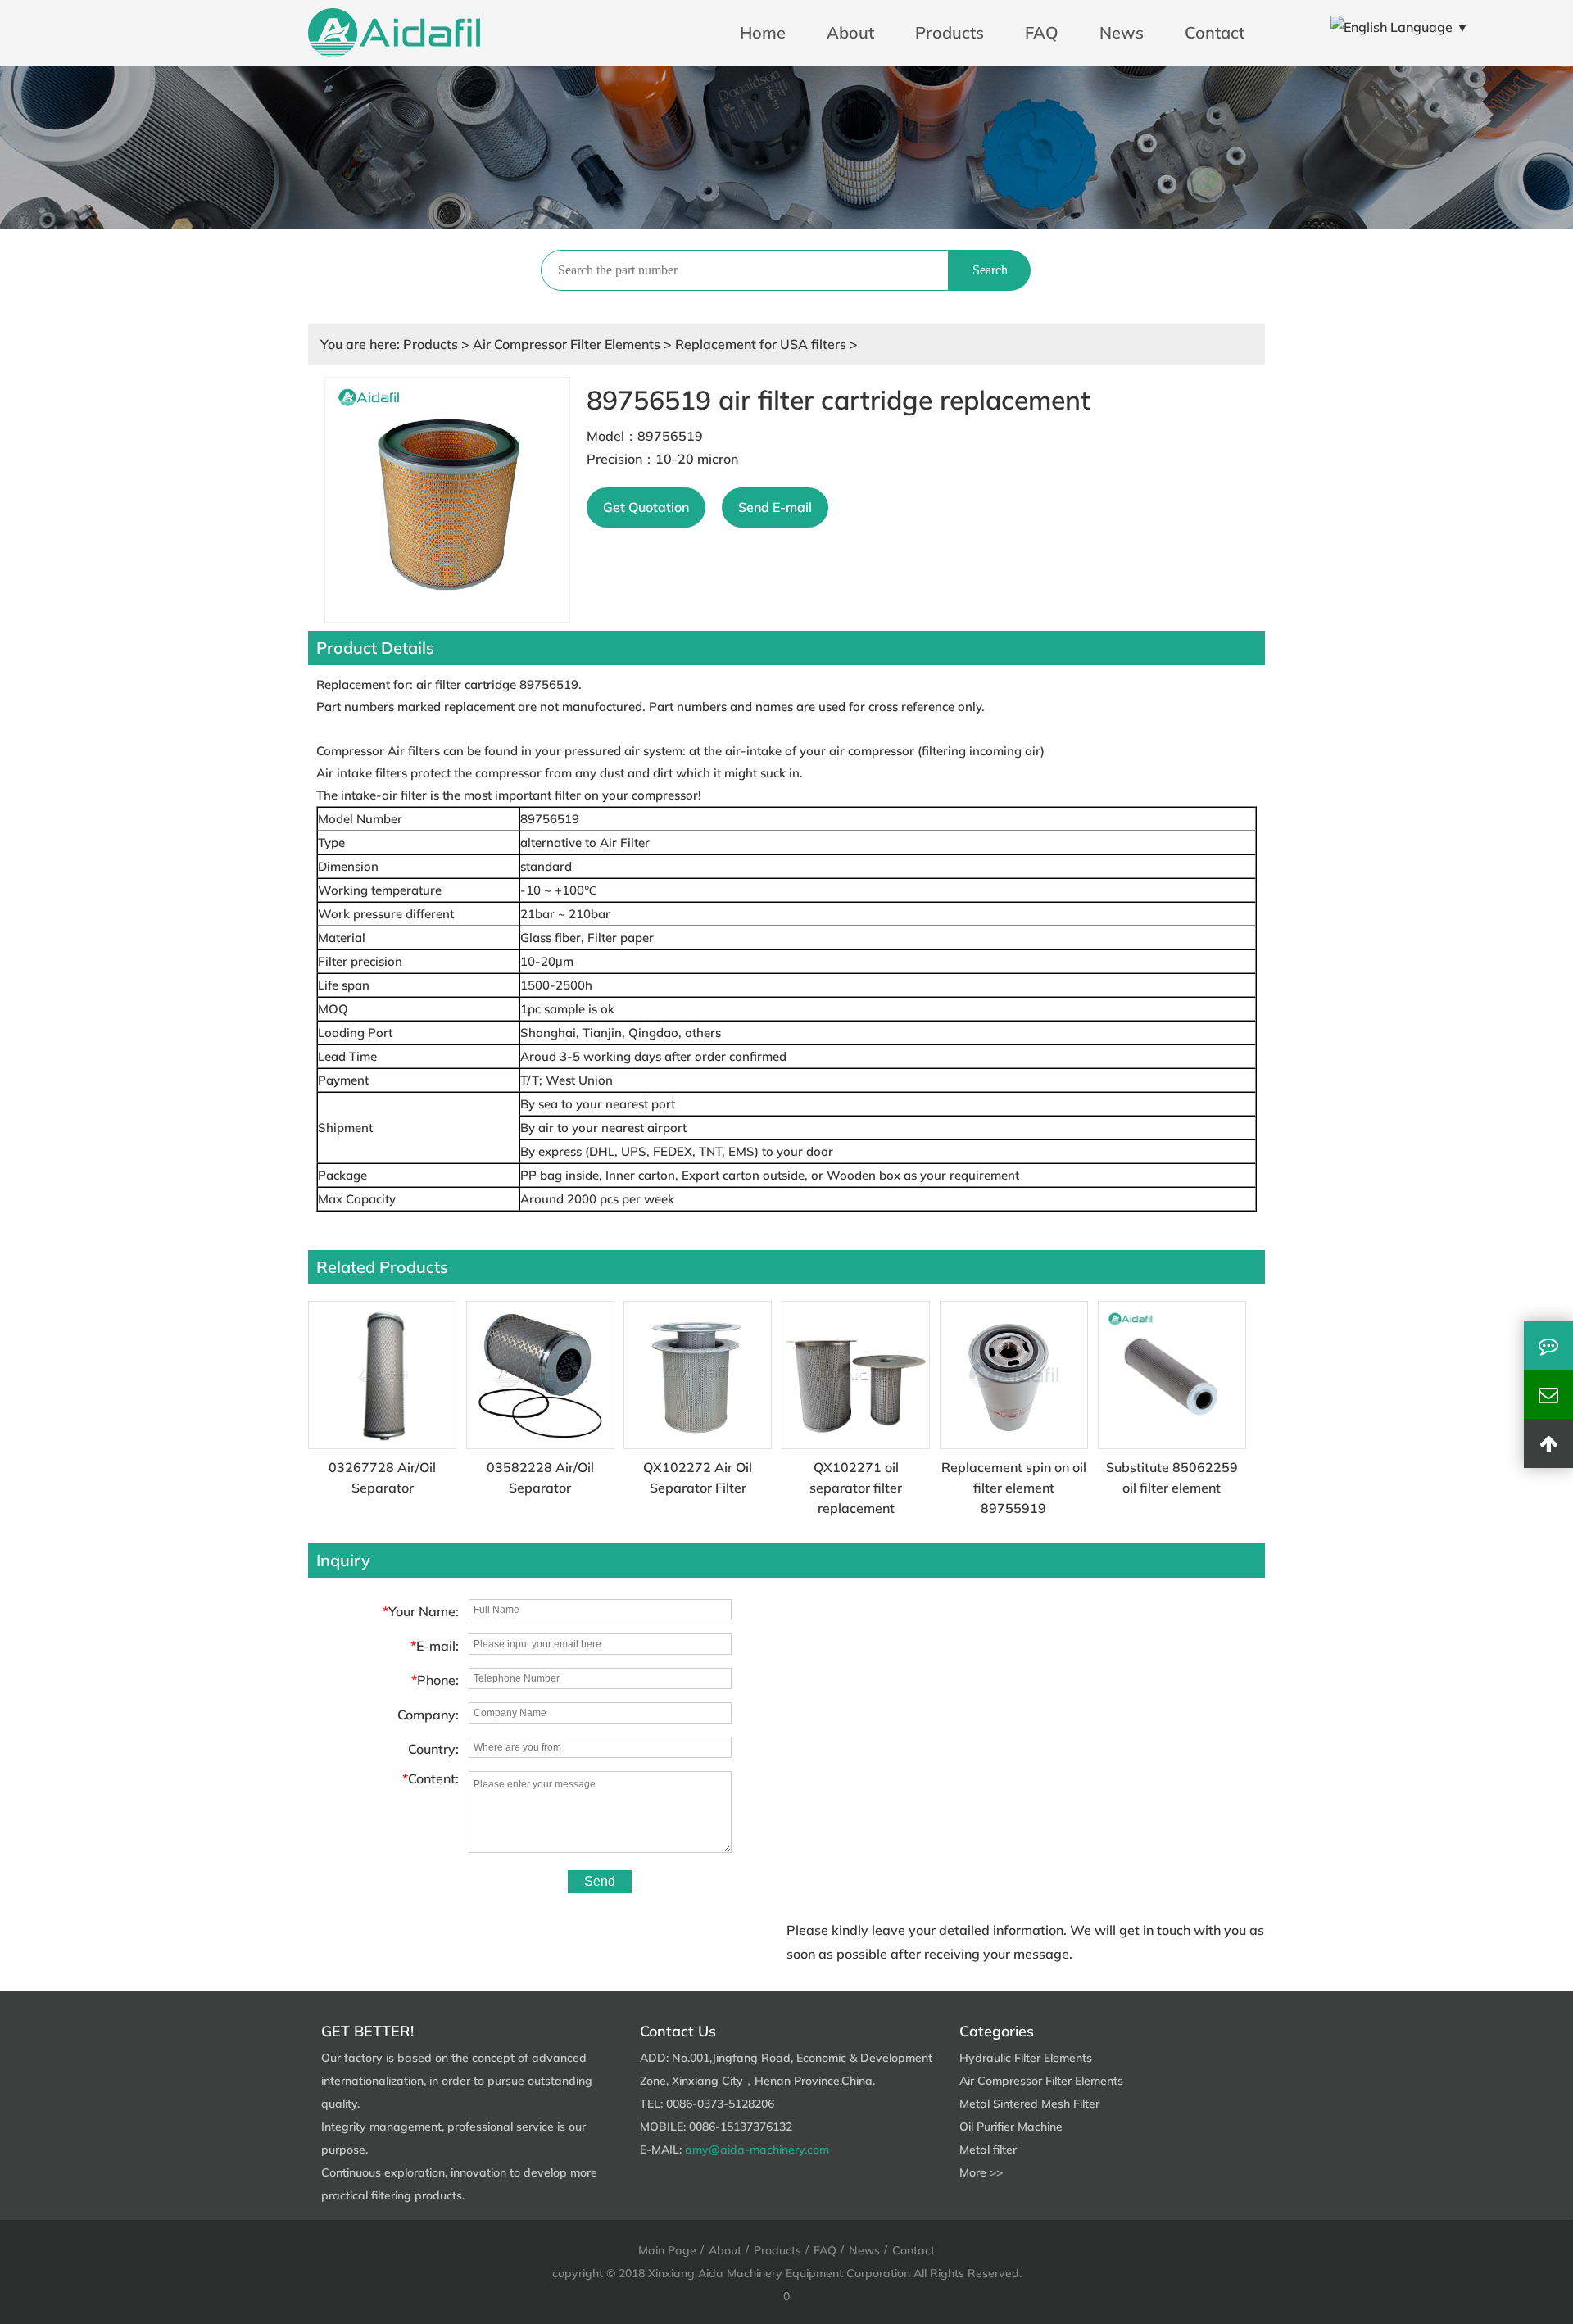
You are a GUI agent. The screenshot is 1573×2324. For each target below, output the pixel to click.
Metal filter (988, 2150)
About (850, 32)
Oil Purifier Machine (1011, 2127)
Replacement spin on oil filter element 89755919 (1014, 1488)
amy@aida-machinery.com (757, 2150)
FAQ (1042, 32)
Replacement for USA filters (761, 344)
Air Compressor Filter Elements (567, 344)
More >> (981, 2172)
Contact (1215, 32)
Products (950, 32)
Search (990, 270)
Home (763, 32)
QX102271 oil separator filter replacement (856, 1488)
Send (600, 1881)
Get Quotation (646, 507)
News (1122, 32)
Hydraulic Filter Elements (1026, 2058)
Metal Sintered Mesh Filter (1029, 2104)
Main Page (667, 2250)
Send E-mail (775, 507)
